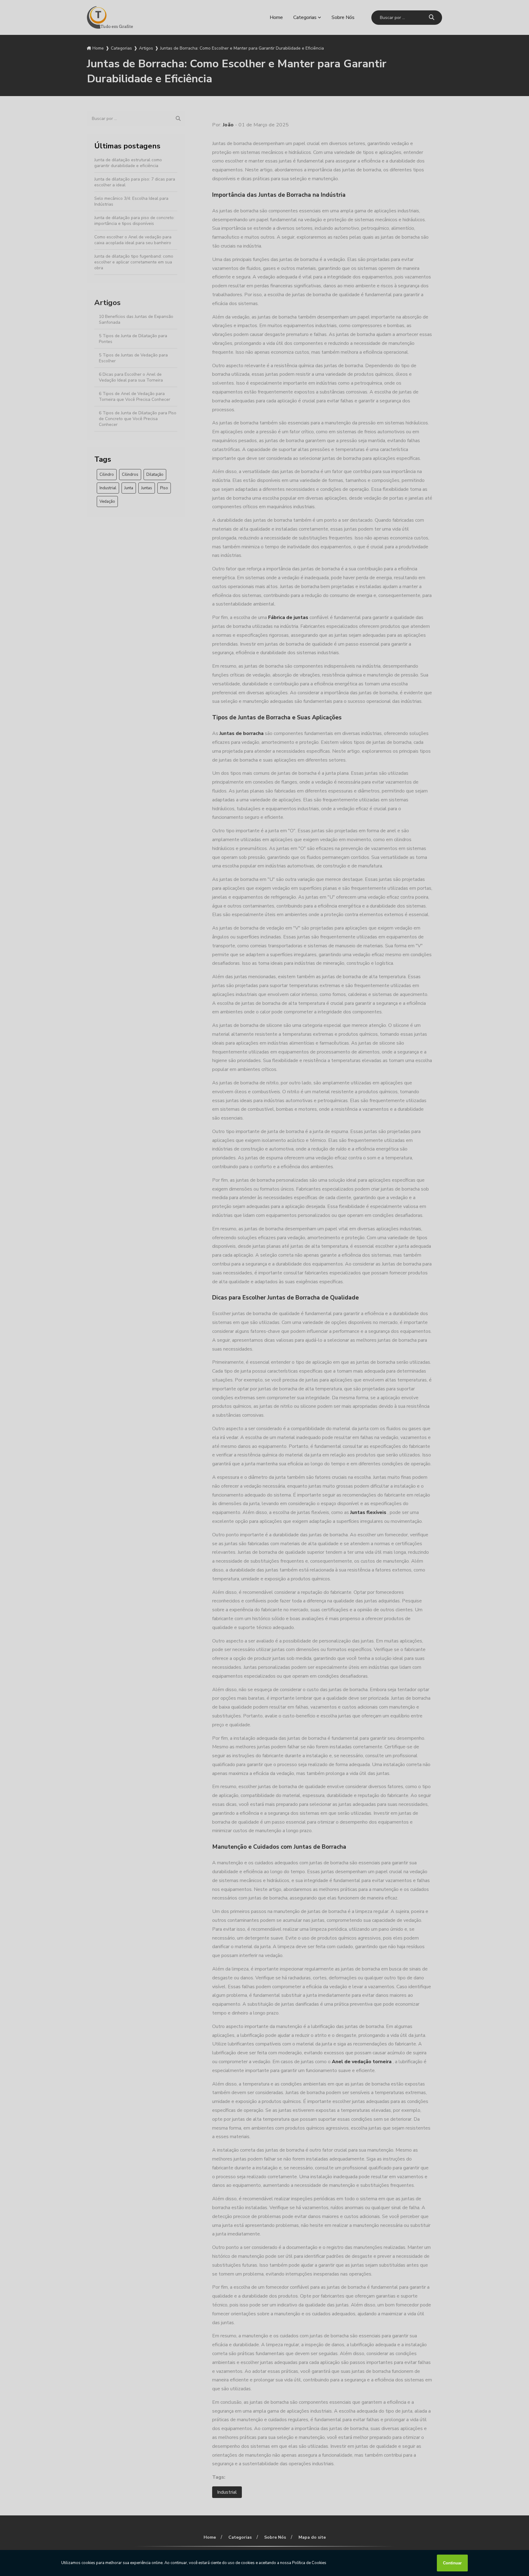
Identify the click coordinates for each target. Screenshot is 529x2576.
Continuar (452, 2563)
